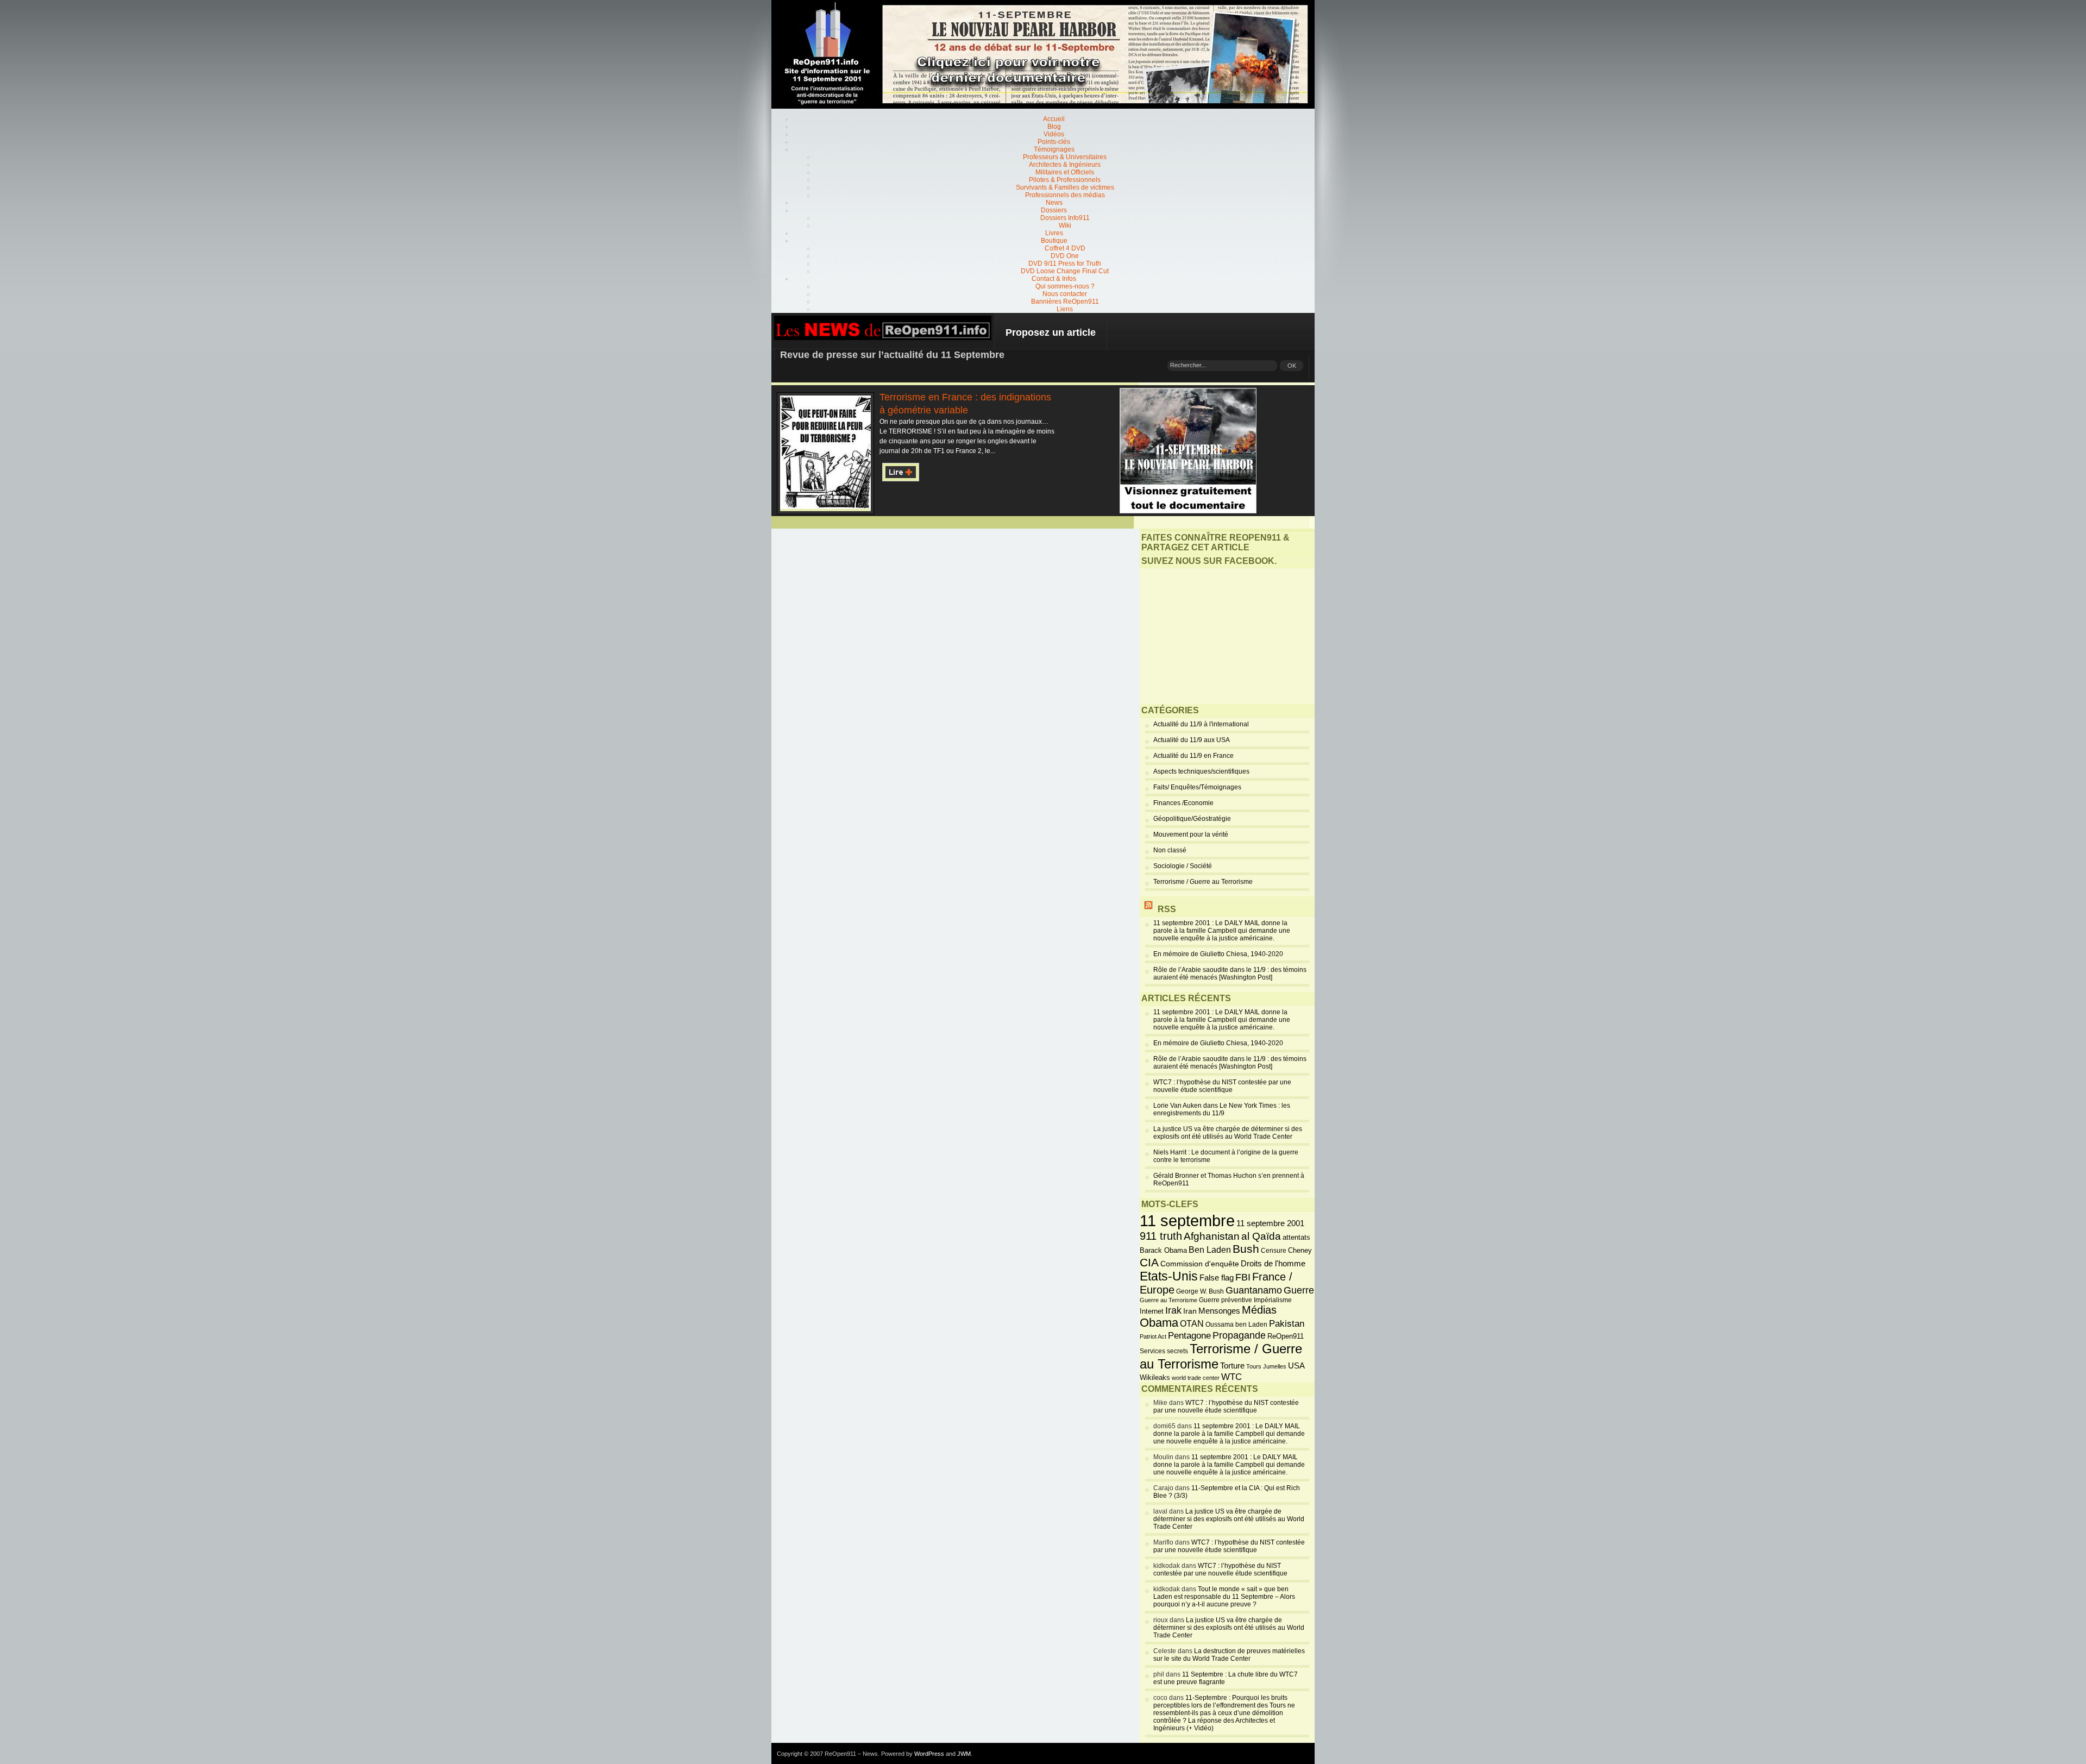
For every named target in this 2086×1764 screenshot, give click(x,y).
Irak (1173, 1310)
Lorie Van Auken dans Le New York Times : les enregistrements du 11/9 (1222, 1109)
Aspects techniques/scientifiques (1201, 771)
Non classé (1170, 850)
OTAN (1192, 1323)
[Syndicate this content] (1148, 909)
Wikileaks (1155, 1377)
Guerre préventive (1226, 1300)
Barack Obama (1163, 1250)
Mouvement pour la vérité (1191, 834)
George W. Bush (1200, 1291)
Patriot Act (1153, 1336)
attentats (1296, 1238)
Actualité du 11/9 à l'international (1201, 724)
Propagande (1239, 1335)
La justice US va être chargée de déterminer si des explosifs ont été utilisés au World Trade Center (1228, 1133)
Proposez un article (1051, 332)
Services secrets (1164, 1351)
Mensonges (1219, 1311)
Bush (1246, 1249)
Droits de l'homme (1273, 1263)
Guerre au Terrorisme (1168, 1300)
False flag (1217, 1278)
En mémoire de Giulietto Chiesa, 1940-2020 (1218, 954)
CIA (1149, 1262)
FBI (1243, 1277)
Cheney (1300, 1251)
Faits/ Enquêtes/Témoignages (1197, 787)
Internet (1152, 1311)
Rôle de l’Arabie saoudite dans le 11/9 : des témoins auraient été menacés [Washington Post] (1230, 974)
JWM (964, 1754)
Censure (1274, 1251)
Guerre (1299, 1290)
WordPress (929, 1754)
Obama (1159, 1323)
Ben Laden (1210, 1250)
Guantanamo (1254, 1290)
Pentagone (1189, 1336)
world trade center (1196, 1378)
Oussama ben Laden (1236, 1324)
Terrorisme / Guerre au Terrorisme (1203, 882)
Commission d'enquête (1200, 1264)
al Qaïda (1261, 1236)
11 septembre (1187, 1220)
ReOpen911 (1286, 1336)
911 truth (1161, 1236)
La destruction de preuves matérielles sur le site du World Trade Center (1229, 1655)
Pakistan (1287, 1324)
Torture (1232, 1366)
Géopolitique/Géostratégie (1192, 819)
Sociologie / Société (1183, 866)
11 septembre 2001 (1270, 1223)
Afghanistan (1212, 1236)
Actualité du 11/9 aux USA (1192, 740)
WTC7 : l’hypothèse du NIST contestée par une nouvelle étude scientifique (1222, 1086)
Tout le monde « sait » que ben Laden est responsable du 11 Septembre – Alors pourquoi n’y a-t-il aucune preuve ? (1224, 1597)
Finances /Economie (1183, 803)
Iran (1190, 1311)
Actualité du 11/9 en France (1193, 756)
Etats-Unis (1169, 1276)
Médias (1259, 1310)
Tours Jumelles (1266, 1366)
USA (1296, 1366)
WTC (1232, 1377)
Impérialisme (1273, 1300)
